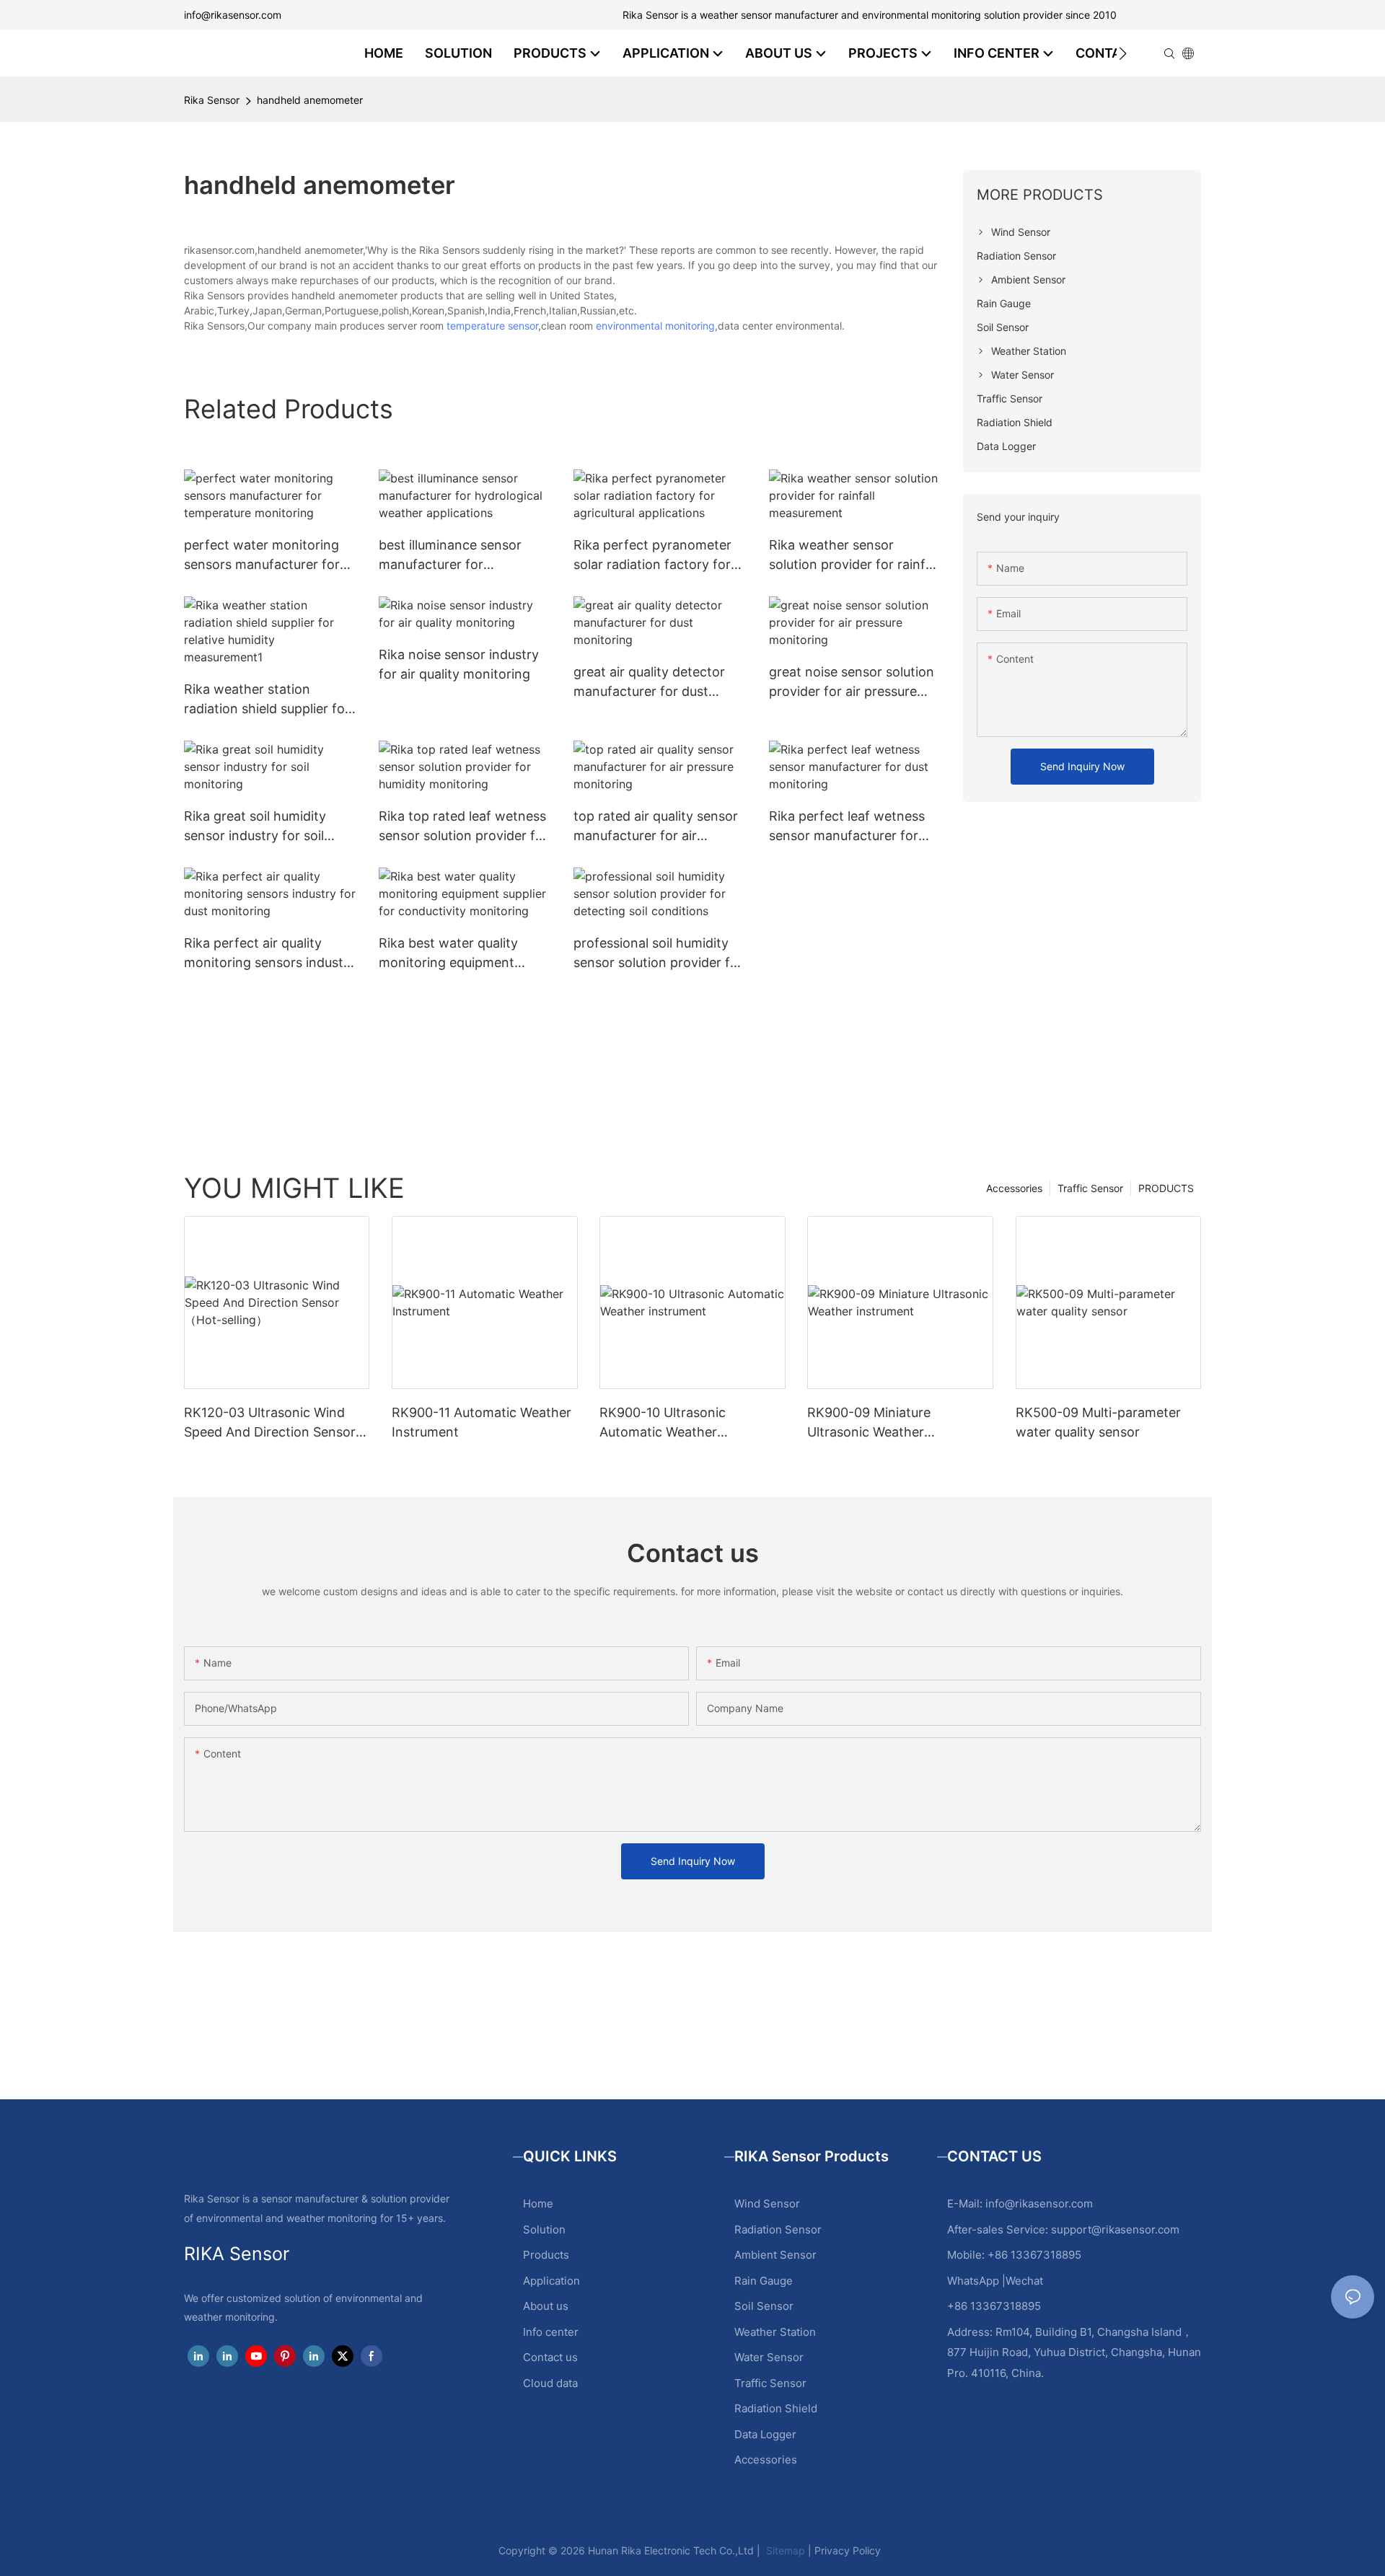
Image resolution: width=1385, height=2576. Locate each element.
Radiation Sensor (778, 2229)
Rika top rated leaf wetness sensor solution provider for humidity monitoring (463, 827)
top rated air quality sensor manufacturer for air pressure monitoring (656, 827)
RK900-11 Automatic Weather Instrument (482, 1422)
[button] (1123, 53)
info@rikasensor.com (233, 15)
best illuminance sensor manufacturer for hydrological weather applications (450, 556)
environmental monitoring (655, 326)
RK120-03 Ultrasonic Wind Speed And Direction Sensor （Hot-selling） (270, 1423)
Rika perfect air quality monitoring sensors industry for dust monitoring (270, 954)
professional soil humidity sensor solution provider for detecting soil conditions (658, 954)
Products (546, 2255)
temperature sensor (492, 326)
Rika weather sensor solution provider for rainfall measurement (854, 556)
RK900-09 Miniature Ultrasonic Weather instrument (869, 1423)
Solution (544, 2229)
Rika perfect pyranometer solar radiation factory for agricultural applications (652, 556)
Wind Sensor (767, 2204)
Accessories (1014, 1188)
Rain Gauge (764, 2281)
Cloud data (550, 2383)
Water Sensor (769, 2357)
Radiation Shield (776, 2408)
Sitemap (784, 2550)
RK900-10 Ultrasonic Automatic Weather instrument (663, 1423)
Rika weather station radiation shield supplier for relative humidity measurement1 (267, 700)
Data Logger (765, 2434)
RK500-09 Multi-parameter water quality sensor (1098, 1422)
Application (551, 2281)
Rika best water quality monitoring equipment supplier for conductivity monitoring (453, 954)
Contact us (550, 2357)
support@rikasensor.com (1115, 2229)
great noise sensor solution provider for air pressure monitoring (852, 683)
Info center (551, 2332)
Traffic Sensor (1090, 1188)
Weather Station (775, 2332)
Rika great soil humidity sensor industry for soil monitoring (255, 827)
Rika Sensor (212, 100)
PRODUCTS (1166, 1188)
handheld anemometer (310, 100)
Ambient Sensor (775, 2255)
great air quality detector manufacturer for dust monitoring (649, 683)
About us (546, 2306)
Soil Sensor (764, 2306)
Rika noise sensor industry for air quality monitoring (459, 664)
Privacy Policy (848, 2550)
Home (538, 2204)
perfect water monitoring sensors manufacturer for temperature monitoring (262, 556)
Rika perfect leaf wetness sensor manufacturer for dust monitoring (847, 827)
